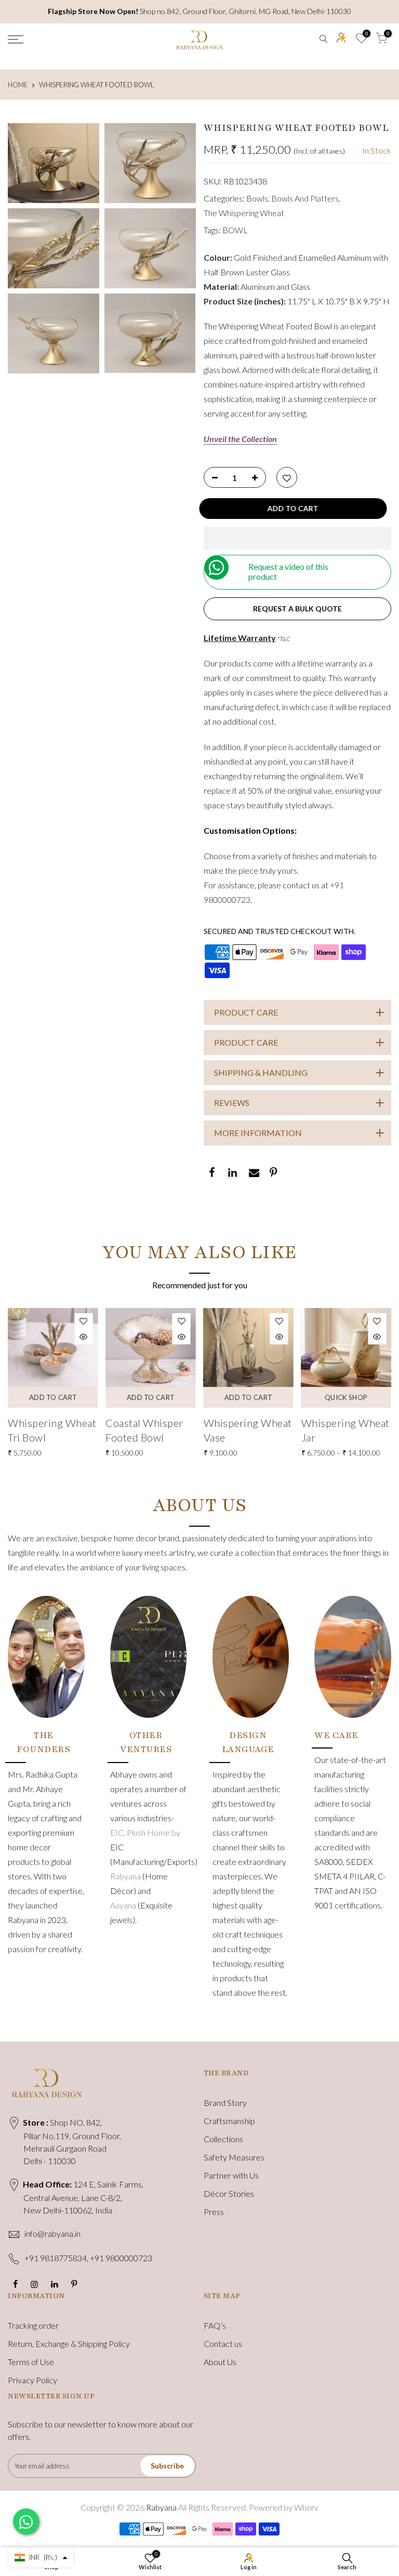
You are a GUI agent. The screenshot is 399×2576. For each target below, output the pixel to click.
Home (18, 85)
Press (214, 2212)
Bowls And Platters (305, 198)
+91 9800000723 (121, 2258)
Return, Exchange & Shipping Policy (69, 2344)
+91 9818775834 (56, 2258)
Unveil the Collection (240, 439)
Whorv (306, 2507)
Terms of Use (31, 2362)
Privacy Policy (32, 2380)
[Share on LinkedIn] (232, 1173)
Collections (223, 2139)
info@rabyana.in (52, 2233)
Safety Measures (234, 2157)
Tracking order (33, 2325)
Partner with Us (231, 2175)
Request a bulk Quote (297, 609)
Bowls (257, 198)
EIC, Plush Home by (145, 1832)
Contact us (223, 2344)
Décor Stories (229, 2193)
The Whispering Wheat (244, 213)
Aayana (124, 1905)
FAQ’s (215, 2325)
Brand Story (225, 2103)
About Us (220, 2362)
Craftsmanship (229, 2121)
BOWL (235, 230)
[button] (298, 538)
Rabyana (126, 1876)
